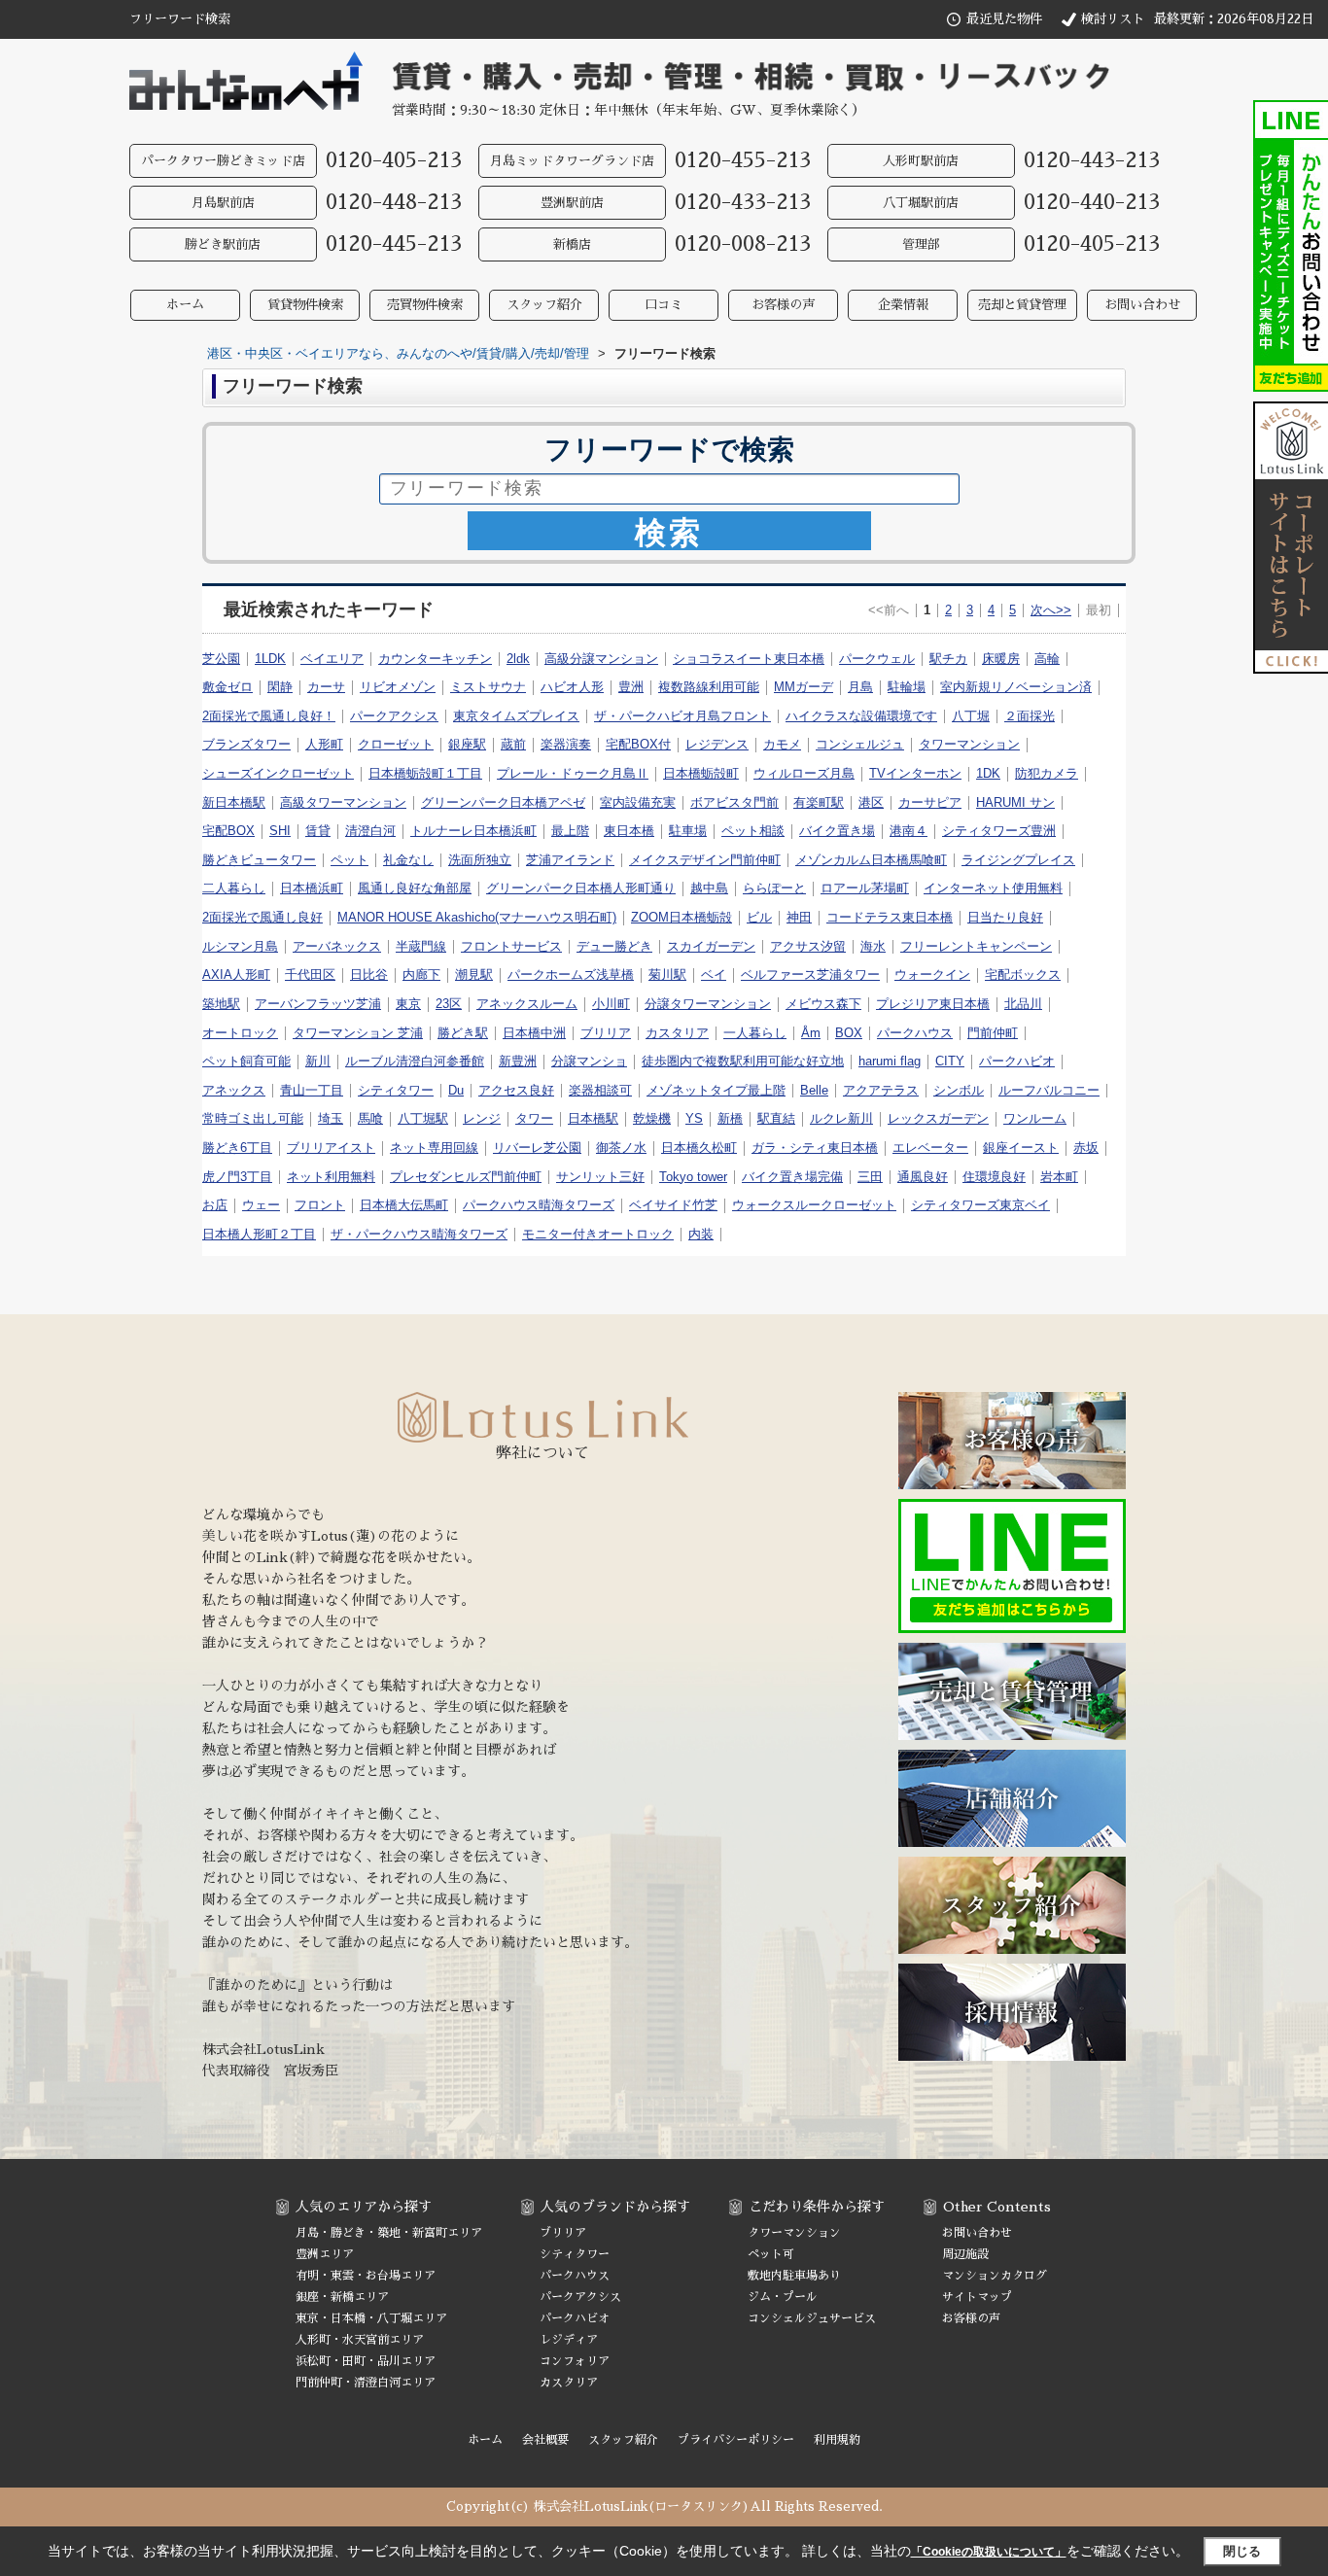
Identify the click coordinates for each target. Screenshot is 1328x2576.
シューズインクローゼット (278, 773)
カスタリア (677, 1033)
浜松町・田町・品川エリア (366, 2361)
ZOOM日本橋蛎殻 (681, 917)
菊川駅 (667, 975)
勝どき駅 (463, 1033)
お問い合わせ (1142, 305)
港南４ (909, 831)
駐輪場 (907, 687)
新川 (318, 1061)
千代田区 (310, 975)
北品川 (1023, 1004)
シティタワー (396, 1090)
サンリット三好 (600, 1177)
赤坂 (1086, 1148)
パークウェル (877, 659)
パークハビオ (1017, 1061)
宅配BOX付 (638, 744)
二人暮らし (234, 888)
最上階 (570, 831)
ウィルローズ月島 (804, 773)
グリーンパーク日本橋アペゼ (503, 802)
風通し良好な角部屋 (415, 888)
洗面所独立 (480, 860)
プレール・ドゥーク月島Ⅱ (573, 773)
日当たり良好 (1005, 917)
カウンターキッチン (435, 659)
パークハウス (915, 1033)
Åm (811, 1033)
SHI (280, 831)
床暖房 (1001, 659)
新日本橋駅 (234, 802)
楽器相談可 (600, 1090)
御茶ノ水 (621, 1148)
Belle (814, 1090)
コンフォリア (575, 2361)
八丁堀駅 (423, 1118)
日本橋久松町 (699, 1148)
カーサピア (930, 802)
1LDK (270, 659)
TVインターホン (915, 773)
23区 (449, 1004)
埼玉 (331, 1118)
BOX (849, 1033)
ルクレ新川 (841, 1118)
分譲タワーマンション (708, 1004)
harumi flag (890, 1061)
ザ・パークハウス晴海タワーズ (419, 1234)
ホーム (185, 305)
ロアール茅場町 (865, 888)
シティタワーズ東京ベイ (980, 1205)
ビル (759, 917)
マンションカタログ (995, 2276)
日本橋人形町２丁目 (259, 1234)
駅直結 (776, 1118)
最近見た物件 (1004, 19)
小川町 (611, 1004)
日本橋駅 (593, 1118)
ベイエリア (332, 659)
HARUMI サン (1015, 802)
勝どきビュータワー (259, 860)
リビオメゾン (398, 687)
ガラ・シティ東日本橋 (815, 1148)
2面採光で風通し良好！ (269, 716)
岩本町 (1059, 1177)
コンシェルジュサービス (812, 2318)
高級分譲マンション (601, 659)
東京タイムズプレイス (516, 716)
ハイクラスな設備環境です (861, 716)
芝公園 (221, 659)
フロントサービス (511, 946)
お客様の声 (783, 305)
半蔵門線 (421, 946)
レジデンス (717, 744)
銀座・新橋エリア (342, 2297)
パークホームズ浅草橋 (571, 975)
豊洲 (631, 687)
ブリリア (606, 1033)
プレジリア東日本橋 (933, 1004)
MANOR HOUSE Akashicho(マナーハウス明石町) (477, 917)
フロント (320, 1205)
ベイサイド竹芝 (673, 1205)
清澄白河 (370, 831)
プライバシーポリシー (736, 2440)
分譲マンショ (589, 1061)
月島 (860, 687)
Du (456, 1090)
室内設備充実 (638, 802)
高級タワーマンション (343, 802)
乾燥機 (652, 1118)
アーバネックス (337, 946)
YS (694, 1118)
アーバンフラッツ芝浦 (318, 1004)
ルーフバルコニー (1049, 1090)
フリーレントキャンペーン (976, 946)
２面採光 (1030, 716)
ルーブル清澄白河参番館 (415, 1061)
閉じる (1242, 2551)
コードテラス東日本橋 (890, 917)
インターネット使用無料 (993, 888)
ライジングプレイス (1018, 860)
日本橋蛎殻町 (701, 773)
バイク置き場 (837, 831)
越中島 (709, 888)
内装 (701, 1234)
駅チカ (948, 659)
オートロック (240, 1033)
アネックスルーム (527, 1004)
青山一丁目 (312, 1090)
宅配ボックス (1023, 975)
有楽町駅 (819, 802)
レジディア (569, 2340)
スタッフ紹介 (544, 305)
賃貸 (318, 831)
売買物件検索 (425, 305)
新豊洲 (518, 1061)
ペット (349, 860)
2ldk (518, 659)
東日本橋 (629, 831)
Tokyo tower (693, 1177)
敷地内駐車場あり (794, 2276)
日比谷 (369, 975)
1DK (988, 773)
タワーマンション (969, 744)
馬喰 (370, 1118)
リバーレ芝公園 (537, 1148)
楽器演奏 (566, 744)
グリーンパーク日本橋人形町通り (581, 888)
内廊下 (421, 975)
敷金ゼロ (227, 687)
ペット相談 (753, 831)
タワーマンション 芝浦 (358, 1033)
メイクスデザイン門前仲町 (705, 860)
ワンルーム (1035, 1118)
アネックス (234, 1090)
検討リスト (1113, 19)
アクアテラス (881, 1090)
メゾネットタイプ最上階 (716, 1090)
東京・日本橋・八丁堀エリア (371, 2318)
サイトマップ (977, 2297)
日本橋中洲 (534, 1033)
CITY (950, 1061)
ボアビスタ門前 (734, 802)
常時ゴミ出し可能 (253, 1118)
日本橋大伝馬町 (404, 1205)
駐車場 (688, 831)
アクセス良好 (516, 1090)
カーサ (326, 687)
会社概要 (545, 2440)
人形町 (324, 744)
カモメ (782, 744)
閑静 (280, 687)
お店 (215, 1205)
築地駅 (221, 1004)
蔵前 (513, 744)
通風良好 (923, 1177)
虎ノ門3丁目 (237, 1177)
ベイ (714, 975)
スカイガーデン (711, 946)
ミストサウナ (488, 687)
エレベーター (930, 1148)
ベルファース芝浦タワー (810, 975)
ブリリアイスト (331, 1148)
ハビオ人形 (572, 687)
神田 (799, 917)
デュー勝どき (614, 946)
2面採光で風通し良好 (262, 917)
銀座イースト (1021, 1148)
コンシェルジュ (860, 744)
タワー (534, 1118)
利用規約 (837, 2440)
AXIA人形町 (236, 975)
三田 (870, 1177)
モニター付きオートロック (598, 1234)
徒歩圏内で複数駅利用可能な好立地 (743, 1061)
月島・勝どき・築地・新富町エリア (389, 2233)
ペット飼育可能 (246, 1061)
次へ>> (1051, 610)
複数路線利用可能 (709, 687)
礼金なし (408, 860)
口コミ (664, 305)
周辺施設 (965, 2254)
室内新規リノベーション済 (1016, 687)
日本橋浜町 (312, 888)
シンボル (959, 1090)
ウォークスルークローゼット (814, 1205)
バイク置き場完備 (792, 1177)
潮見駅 (474, 975)
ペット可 (771, 2254)
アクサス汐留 (808, 946)
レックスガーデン (938, 1118)
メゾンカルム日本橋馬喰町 (871, 860)
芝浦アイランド (570, 860)
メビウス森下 (823, 1004)
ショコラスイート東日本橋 (749, 659)
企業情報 (903, 305)
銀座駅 (467, 744)
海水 (873, 946)
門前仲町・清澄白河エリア (366, 2383)
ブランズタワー (246, 744)
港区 (871, 802)
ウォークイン (932, 975)
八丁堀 (971, 716)
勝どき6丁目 (237, 1148)
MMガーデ (804, 687)
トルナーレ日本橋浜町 (473, 831)
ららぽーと (774, 888)
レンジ (482, 1118)
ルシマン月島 (240, 946)
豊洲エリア (325, 2254)
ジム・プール (783, 2297)
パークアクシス (394, 716)
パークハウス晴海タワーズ (539, 1205)
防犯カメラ (1047, 773)
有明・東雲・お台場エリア (366, 2276)
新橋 (730, 1118)
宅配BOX (228, 831)
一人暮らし (755, 1033)
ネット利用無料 (331, 1177)
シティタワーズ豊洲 (999, 831)
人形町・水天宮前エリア (360, 2340)
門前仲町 (993, 1033)
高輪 (1047, 659)
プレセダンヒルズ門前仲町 (466, 1177)
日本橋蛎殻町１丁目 (425, 773)
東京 (408, 1004)
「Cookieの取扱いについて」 (989, 2552)
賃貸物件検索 (305, 305)
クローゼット (396, 744)
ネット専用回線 (434, 1148)
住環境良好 (994, 1177)
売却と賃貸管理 (1022, 305)
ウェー (261, 1205)
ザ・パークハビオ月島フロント (682, 716)
